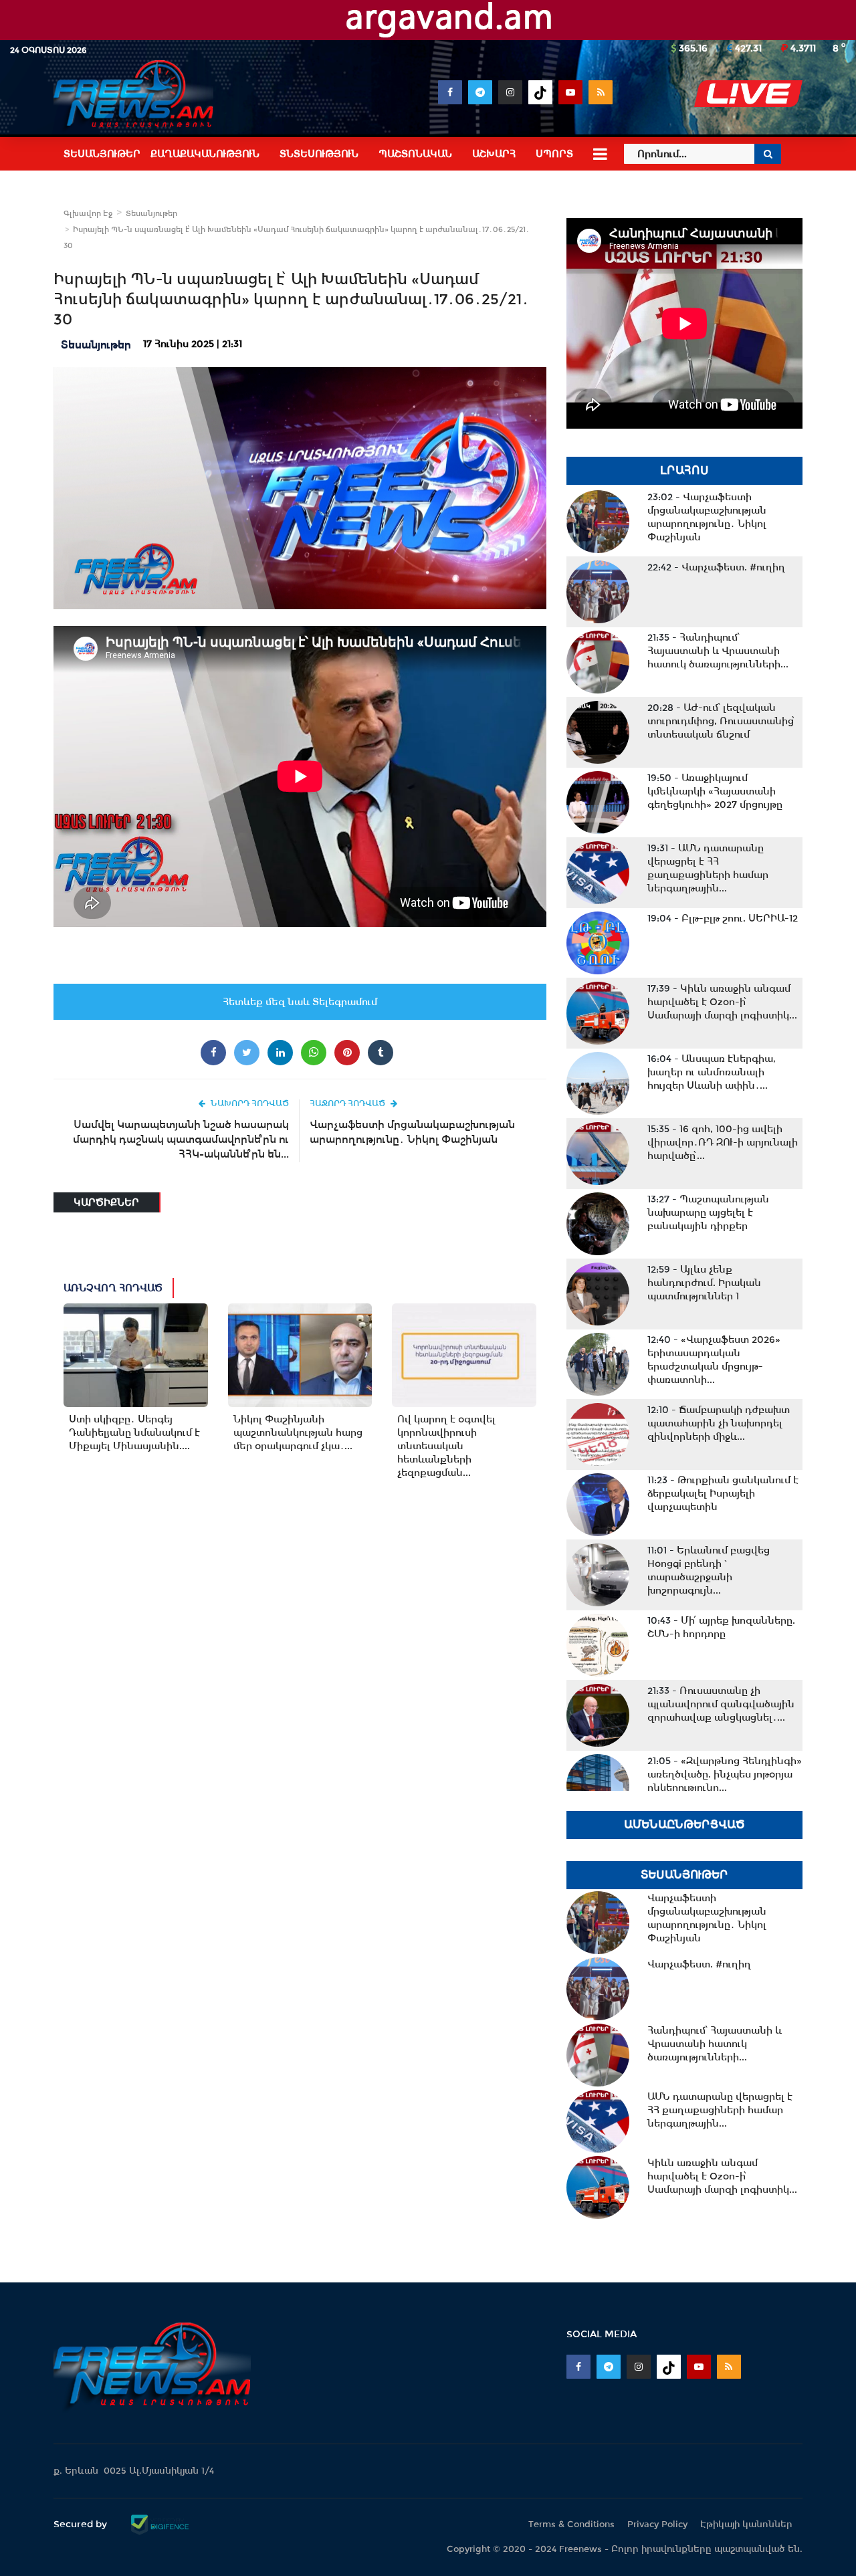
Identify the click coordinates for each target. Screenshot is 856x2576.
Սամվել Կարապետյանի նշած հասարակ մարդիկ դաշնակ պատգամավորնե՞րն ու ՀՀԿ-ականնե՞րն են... (181, 1139)
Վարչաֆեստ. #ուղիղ (716, 567)
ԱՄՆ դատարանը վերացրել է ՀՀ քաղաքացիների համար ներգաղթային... (708, 868)
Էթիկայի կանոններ (746, 2524)
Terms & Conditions (571, 2524)
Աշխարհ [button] (494, 154)
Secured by (82, 2524)
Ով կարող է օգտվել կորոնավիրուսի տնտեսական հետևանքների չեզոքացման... (446, 1446)
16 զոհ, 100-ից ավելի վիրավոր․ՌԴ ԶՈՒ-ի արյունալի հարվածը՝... (723, 1142)
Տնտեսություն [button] (319, 154)
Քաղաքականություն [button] (205, 154)
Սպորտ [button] (554, 154)
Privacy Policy (657, 2524)
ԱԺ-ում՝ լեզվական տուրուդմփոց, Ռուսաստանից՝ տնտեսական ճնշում (721, 721)
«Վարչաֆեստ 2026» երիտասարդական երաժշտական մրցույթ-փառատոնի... (714, 1360)
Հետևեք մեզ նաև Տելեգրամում (300, 1002)
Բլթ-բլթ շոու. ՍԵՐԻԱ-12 (723, 918)
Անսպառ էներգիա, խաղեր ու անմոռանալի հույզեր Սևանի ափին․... (712, 1072)
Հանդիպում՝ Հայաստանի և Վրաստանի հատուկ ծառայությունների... (718, 651)
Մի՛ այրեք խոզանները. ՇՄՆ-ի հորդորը (721, 1627)
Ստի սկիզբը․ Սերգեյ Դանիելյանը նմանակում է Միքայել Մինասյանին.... (134, 1432)
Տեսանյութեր (151, 213)
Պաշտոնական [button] (415, 154)
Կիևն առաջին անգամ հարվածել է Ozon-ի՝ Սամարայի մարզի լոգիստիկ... (722, 1002)
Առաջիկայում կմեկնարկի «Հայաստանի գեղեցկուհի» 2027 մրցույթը (715, 791)
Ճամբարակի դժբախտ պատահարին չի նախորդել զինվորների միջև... (719, 1423)
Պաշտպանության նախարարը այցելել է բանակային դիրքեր (708, 1212)
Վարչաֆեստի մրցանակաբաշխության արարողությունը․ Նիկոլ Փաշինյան (412, 1132)
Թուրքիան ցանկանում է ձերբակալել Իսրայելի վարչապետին (723, 1493)
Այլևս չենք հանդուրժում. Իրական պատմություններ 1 (704, 1283)
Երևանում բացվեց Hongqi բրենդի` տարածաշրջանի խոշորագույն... (709, 1570)
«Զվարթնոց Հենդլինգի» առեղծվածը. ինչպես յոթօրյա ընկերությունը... (725, 1774)
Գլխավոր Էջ (88, 213)
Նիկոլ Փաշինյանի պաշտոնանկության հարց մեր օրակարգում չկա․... (298, 1432)
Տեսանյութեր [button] (102, 154)
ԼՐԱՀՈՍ (684, 470)
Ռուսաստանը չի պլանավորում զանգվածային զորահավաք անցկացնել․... (721, 1704)
